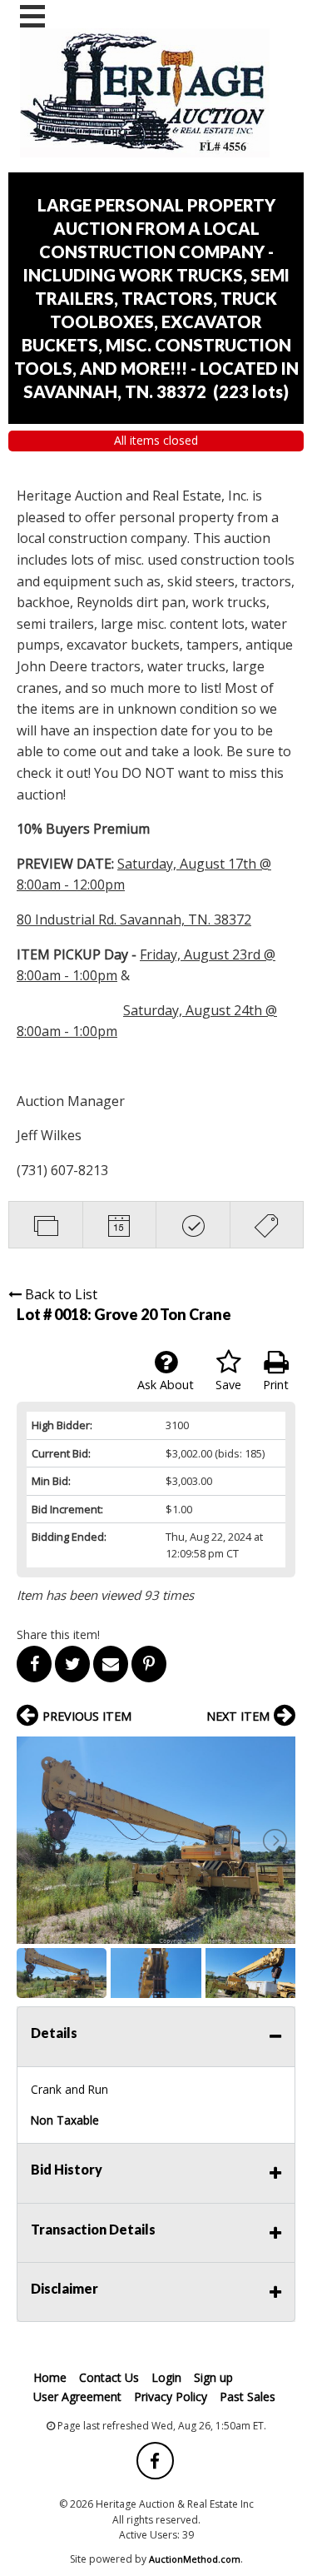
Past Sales (248, 2397)
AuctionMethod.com (195, 2559)
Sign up (213, 2377)
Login (166, 2377)
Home (50, 2377)
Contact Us (109, 2377)
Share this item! (58, 1634)
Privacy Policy (171, 2397)
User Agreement (77, 2397)
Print (276, 1385)
